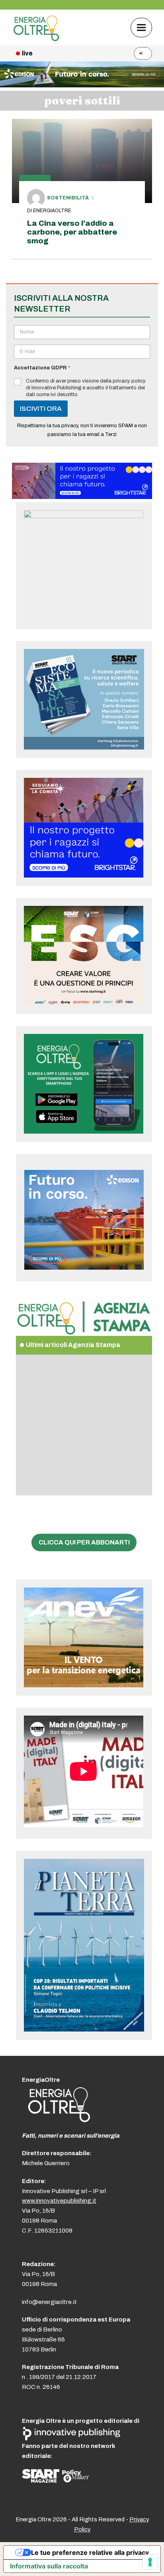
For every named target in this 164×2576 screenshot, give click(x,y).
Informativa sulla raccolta (49, 2566)
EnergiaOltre (52, 211)
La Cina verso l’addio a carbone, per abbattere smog (72, 232)
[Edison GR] (82, 85)
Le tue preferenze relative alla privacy (90, 2552)
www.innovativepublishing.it (59, 2201)
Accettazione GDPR (42, 368)
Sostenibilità (68, 198)
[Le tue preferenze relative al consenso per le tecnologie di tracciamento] (150, 2562)
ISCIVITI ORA (41, 409)
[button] (141, 27)
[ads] (82, 497)
